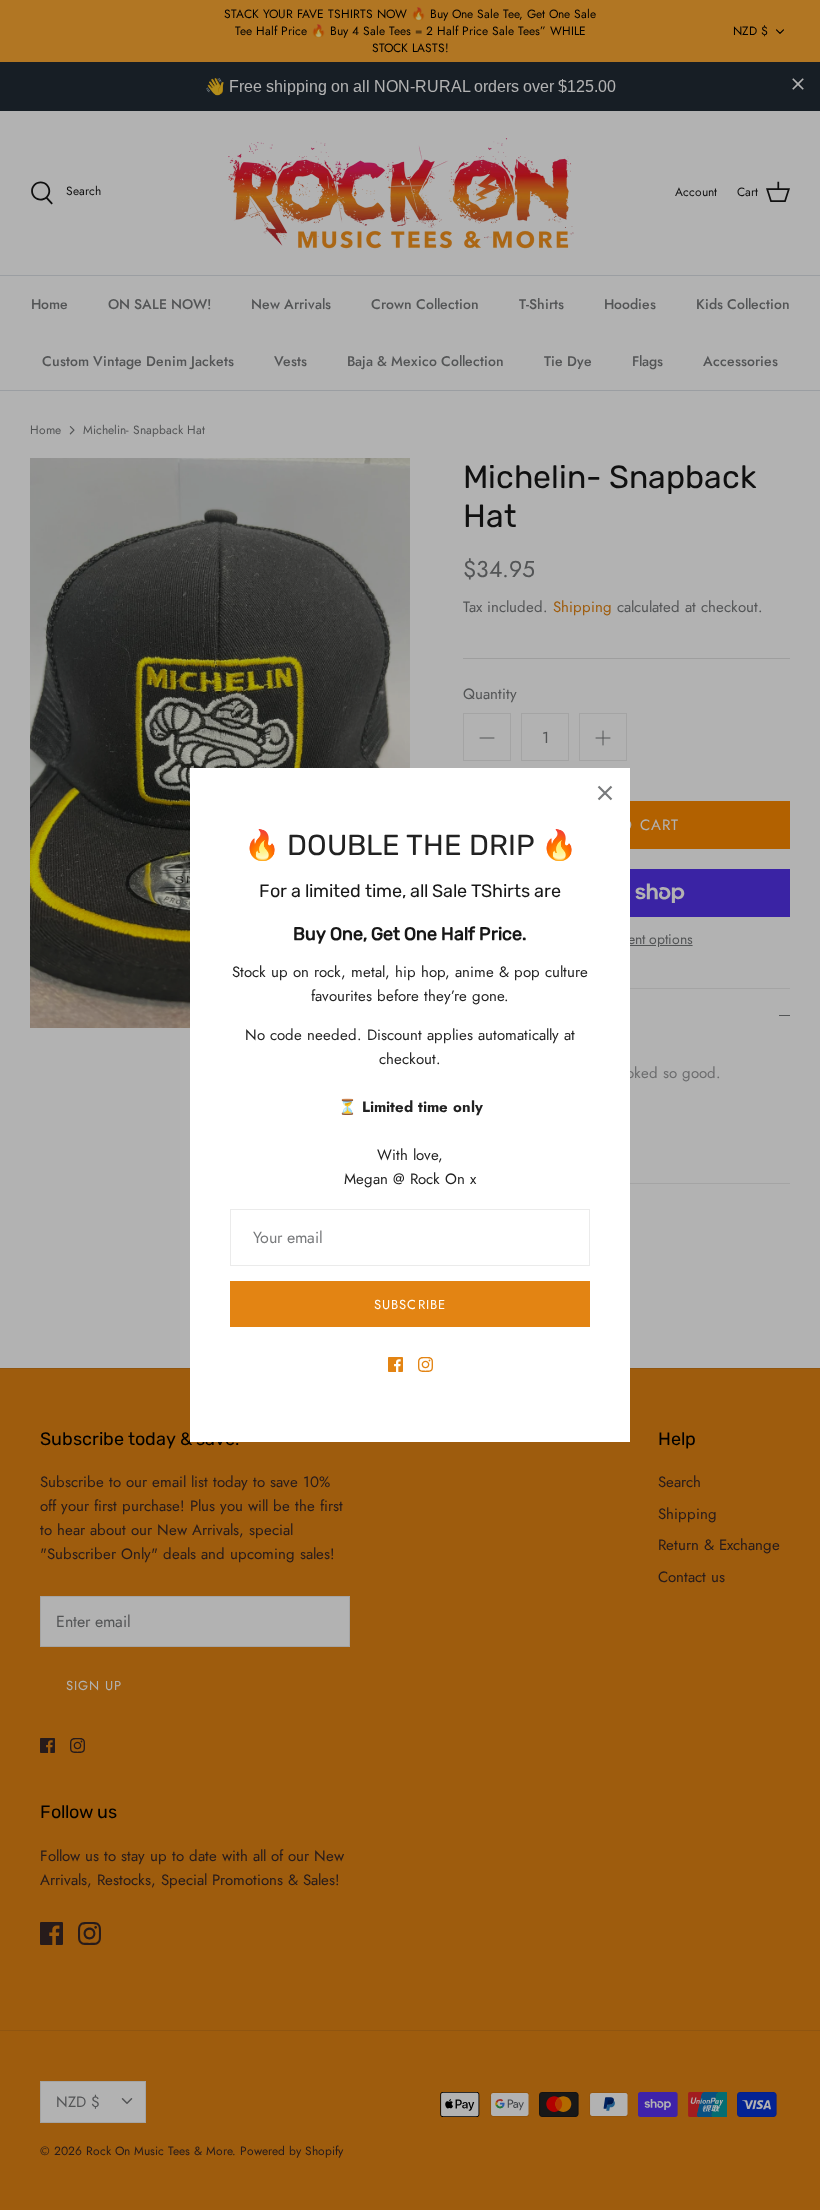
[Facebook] (395, 1364)
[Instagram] (425, 1364)
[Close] (605, 793)
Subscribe (409, 1304)
